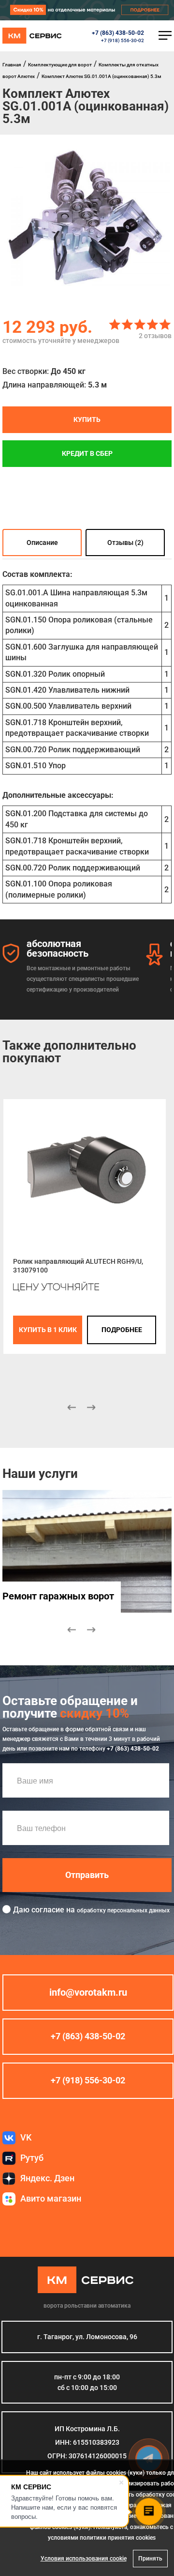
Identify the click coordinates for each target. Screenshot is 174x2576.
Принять (150, 2559)
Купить (87, 419)
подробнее (122, 1330)
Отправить (87, 1875)
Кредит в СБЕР (87, 453)
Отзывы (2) (125, 543)
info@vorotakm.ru (88, 1992)
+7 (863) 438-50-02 (118, 33)
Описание (42, 543)
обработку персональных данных (123, 1910)
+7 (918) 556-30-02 (123, 40)
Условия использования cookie (84, 2559)
